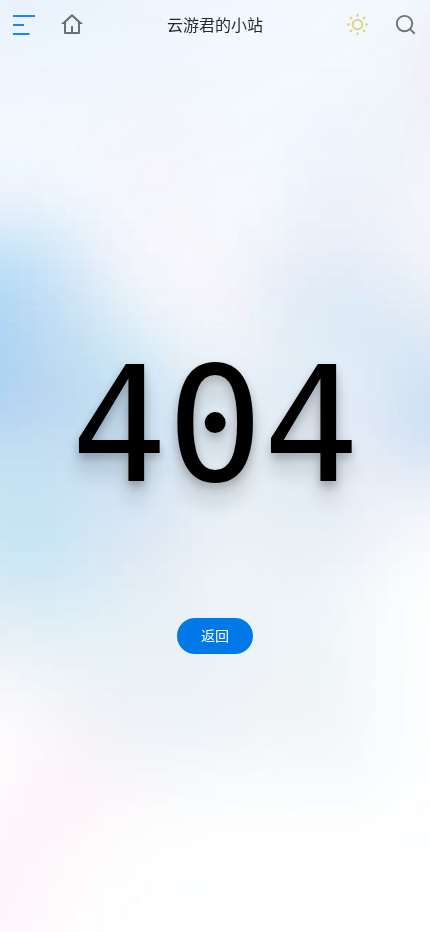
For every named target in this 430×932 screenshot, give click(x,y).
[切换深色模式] (358, 25)
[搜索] (406, 25)
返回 (215, 635)
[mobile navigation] (24, 25)
